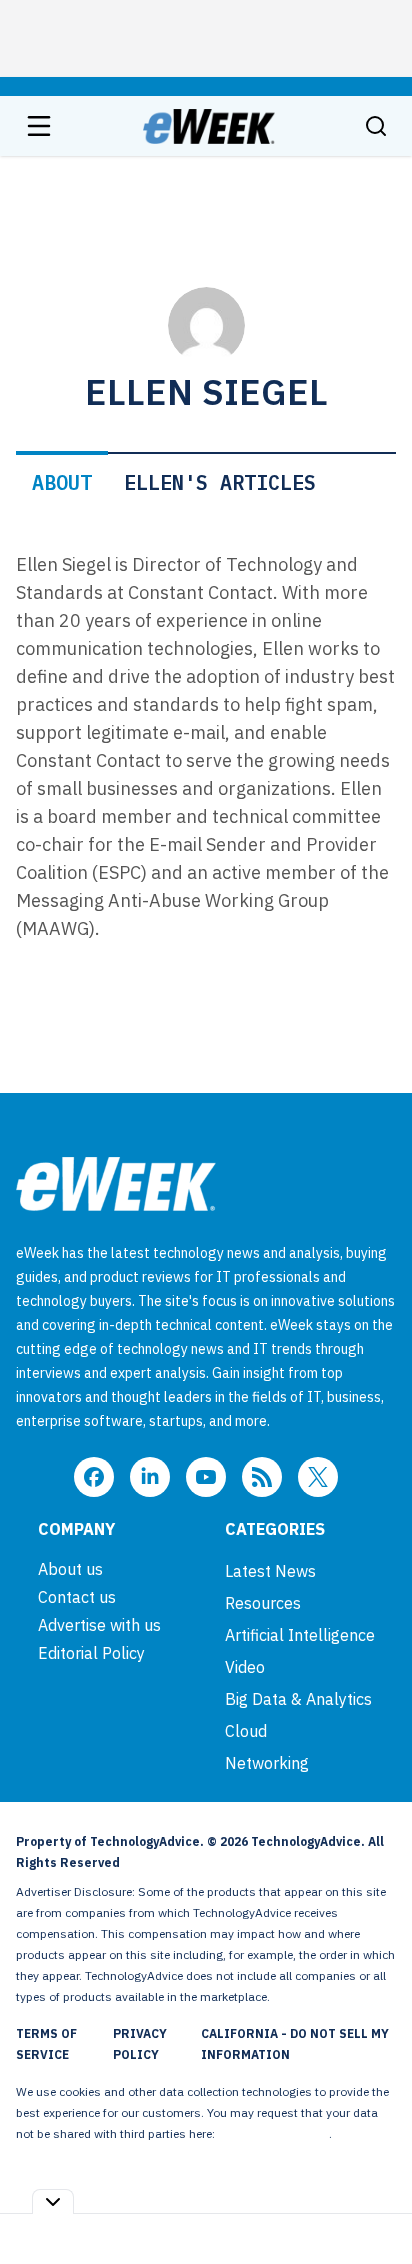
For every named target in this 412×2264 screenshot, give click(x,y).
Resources (263, 1603)
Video (245, 1667)
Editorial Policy (91, 1653)
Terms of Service (46, 2044)
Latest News (270, 1571)
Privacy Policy (140, 2044)
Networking (267, 1763)
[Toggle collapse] (53, 2201)
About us (70, 1569)
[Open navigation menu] (39, 126)
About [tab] (62, 482)
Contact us (77, 1597)
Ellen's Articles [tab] (220, 482)
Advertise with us (99, 1625)
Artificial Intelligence (300, 1635)
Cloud (246, 1731)
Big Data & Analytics (298, 1699)
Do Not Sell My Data (273, 2133)
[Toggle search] (376, 126)
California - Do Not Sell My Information (295, 2044)
